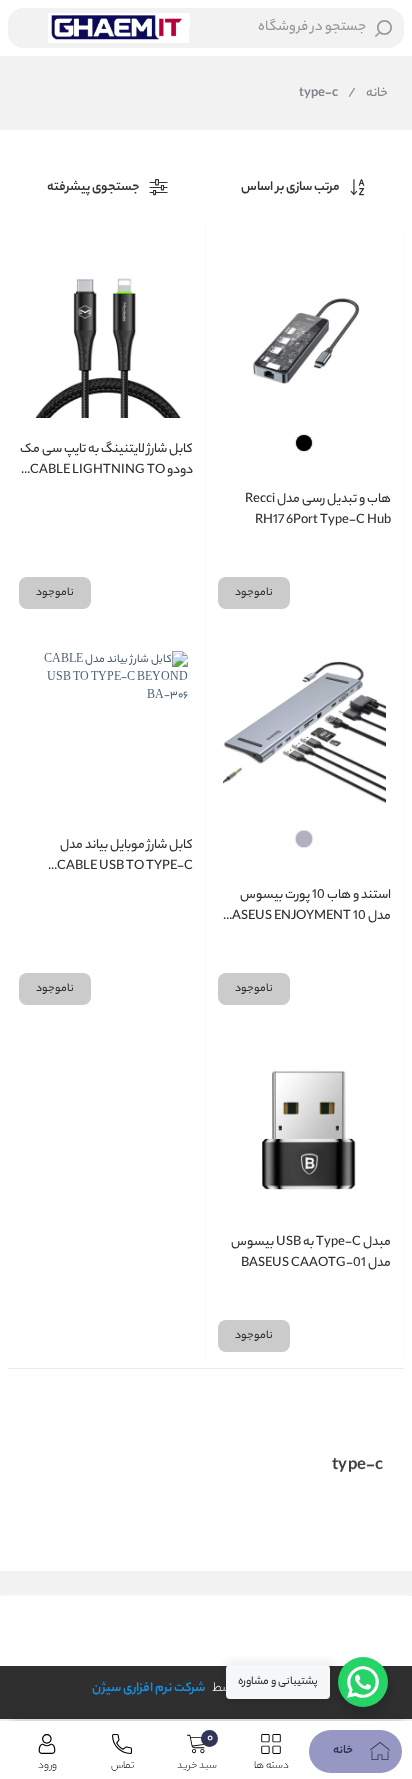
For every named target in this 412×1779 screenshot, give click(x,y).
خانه (368, 94)
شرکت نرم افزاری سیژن (148, 1688)
